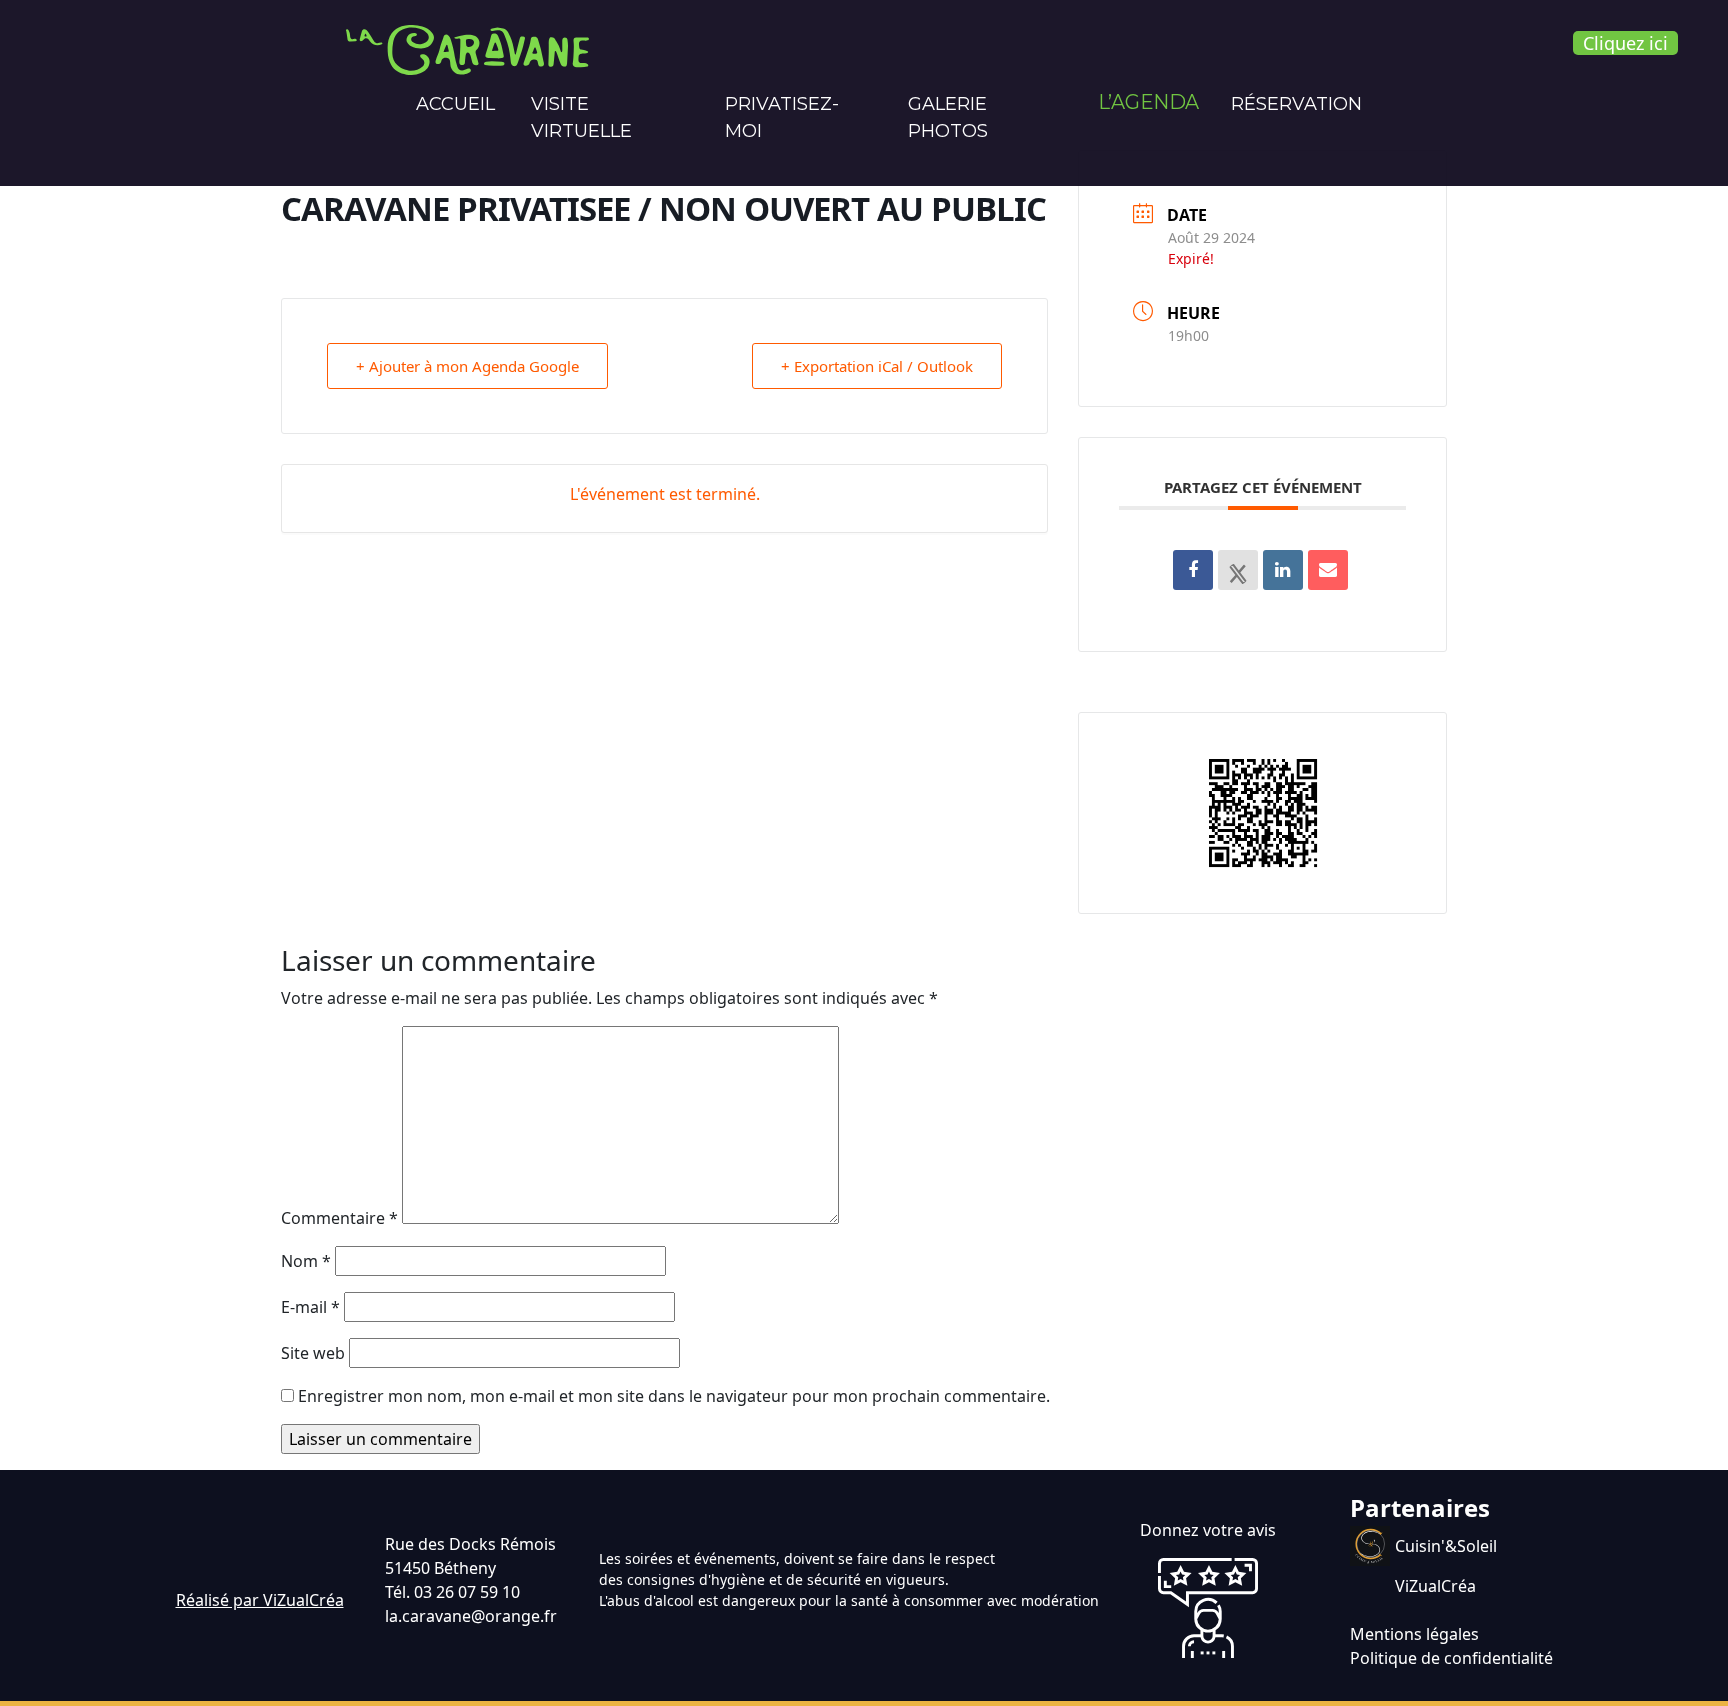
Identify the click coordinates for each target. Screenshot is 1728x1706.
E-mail (310, 1307)
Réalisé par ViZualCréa (260, 1600)
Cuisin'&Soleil (1446, 1546)
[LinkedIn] (1283, 570)
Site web (313, 1353)
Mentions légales (1414, 1634)
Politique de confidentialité (1451, 1658)
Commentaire (339, 1218)
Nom (306, 1261)
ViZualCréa (1435, 1586)
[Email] (1328, 570)
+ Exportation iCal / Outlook (877, 366)
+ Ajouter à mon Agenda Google (467, 366)
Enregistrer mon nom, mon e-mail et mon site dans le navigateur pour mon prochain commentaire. (674, 1396)
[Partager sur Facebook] (1193, 570)
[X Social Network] (1238, 570)
